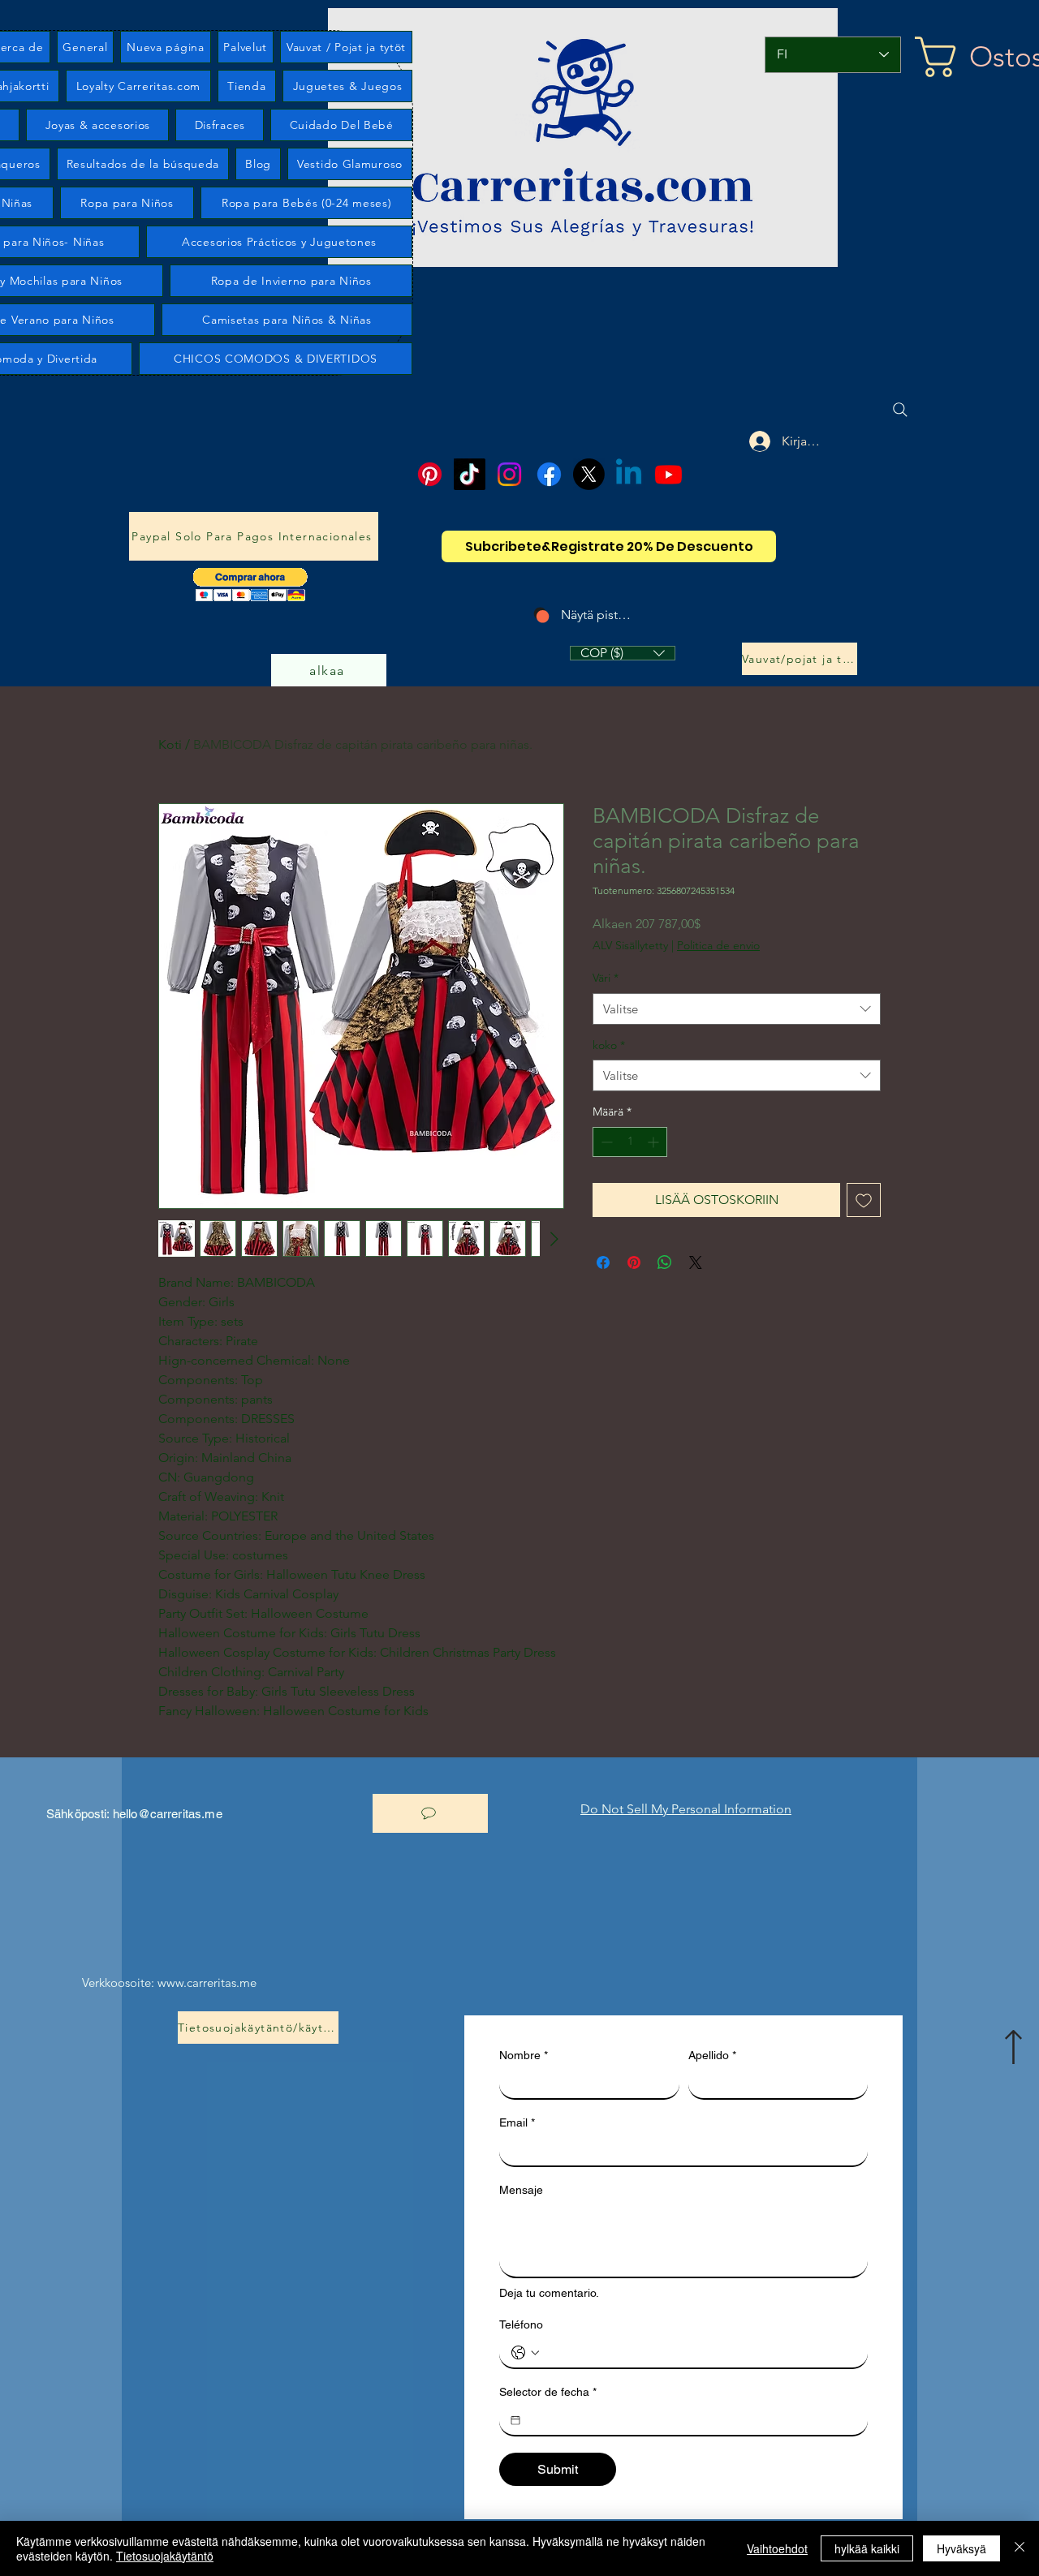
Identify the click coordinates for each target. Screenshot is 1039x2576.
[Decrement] (605, 1142)
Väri (606, 978)
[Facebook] (549, 474)
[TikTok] (470, 474)
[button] (250, 585)
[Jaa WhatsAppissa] (665, 1262)
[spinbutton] (630, 1142)
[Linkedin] (629, 474)
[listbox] (623, 653)
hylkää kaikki (867, 2548)
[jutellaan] (430, 1813)
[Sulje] (1020, 2548)
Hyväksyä (961, 2548)
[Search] (900, 410)
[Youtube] (668, 474)
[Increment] (655, 1142)
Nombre (524, 2055)
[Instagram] (509, 474)
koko (609, 1045)
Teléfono (521, 2324)
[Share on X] (696, 1262)
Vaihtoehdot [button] (777, 2548)
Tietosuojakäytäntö (165, 2556)
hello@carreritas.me (168, 1814)
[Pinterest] (430, 474)
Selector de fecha (548, 2392)
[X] (589, 474)
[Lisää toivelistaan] (864, 1200)
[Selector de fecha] (515, 2420)
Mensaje (521, 2190)
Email (517, 2122)
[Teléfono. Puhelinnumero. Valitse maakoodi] (525, 2353)
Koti (170, 744)
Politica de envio (718, 945)
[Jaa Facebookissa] (603, 1262)
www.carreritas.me (207, 1983)
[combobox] (737, 1009)
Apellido (712, 2055)
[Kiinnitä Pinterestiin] (634, 1262)
